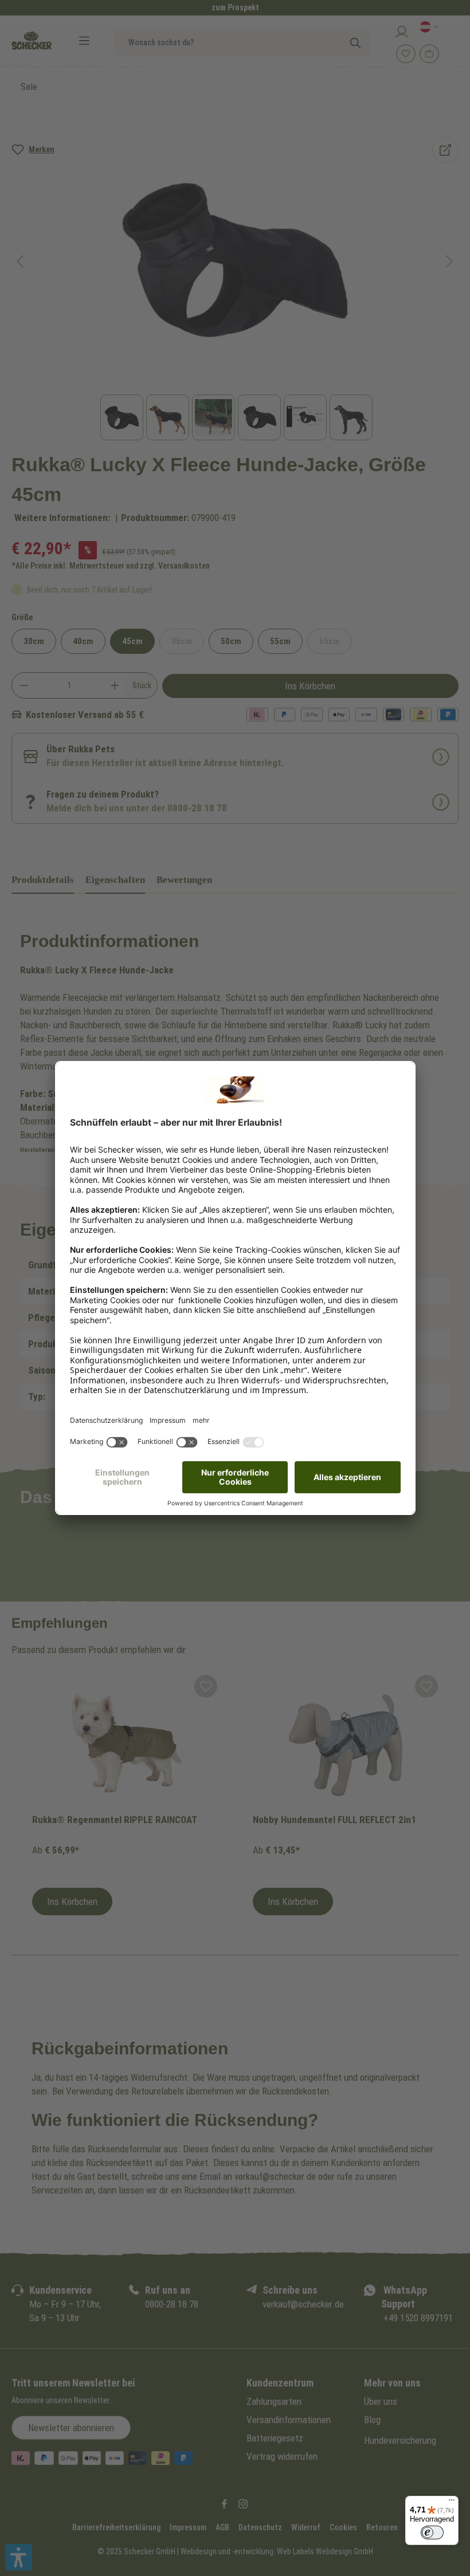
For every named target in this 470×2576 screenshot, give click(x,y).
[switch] (432, 2532)
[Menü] (452, 2503)
